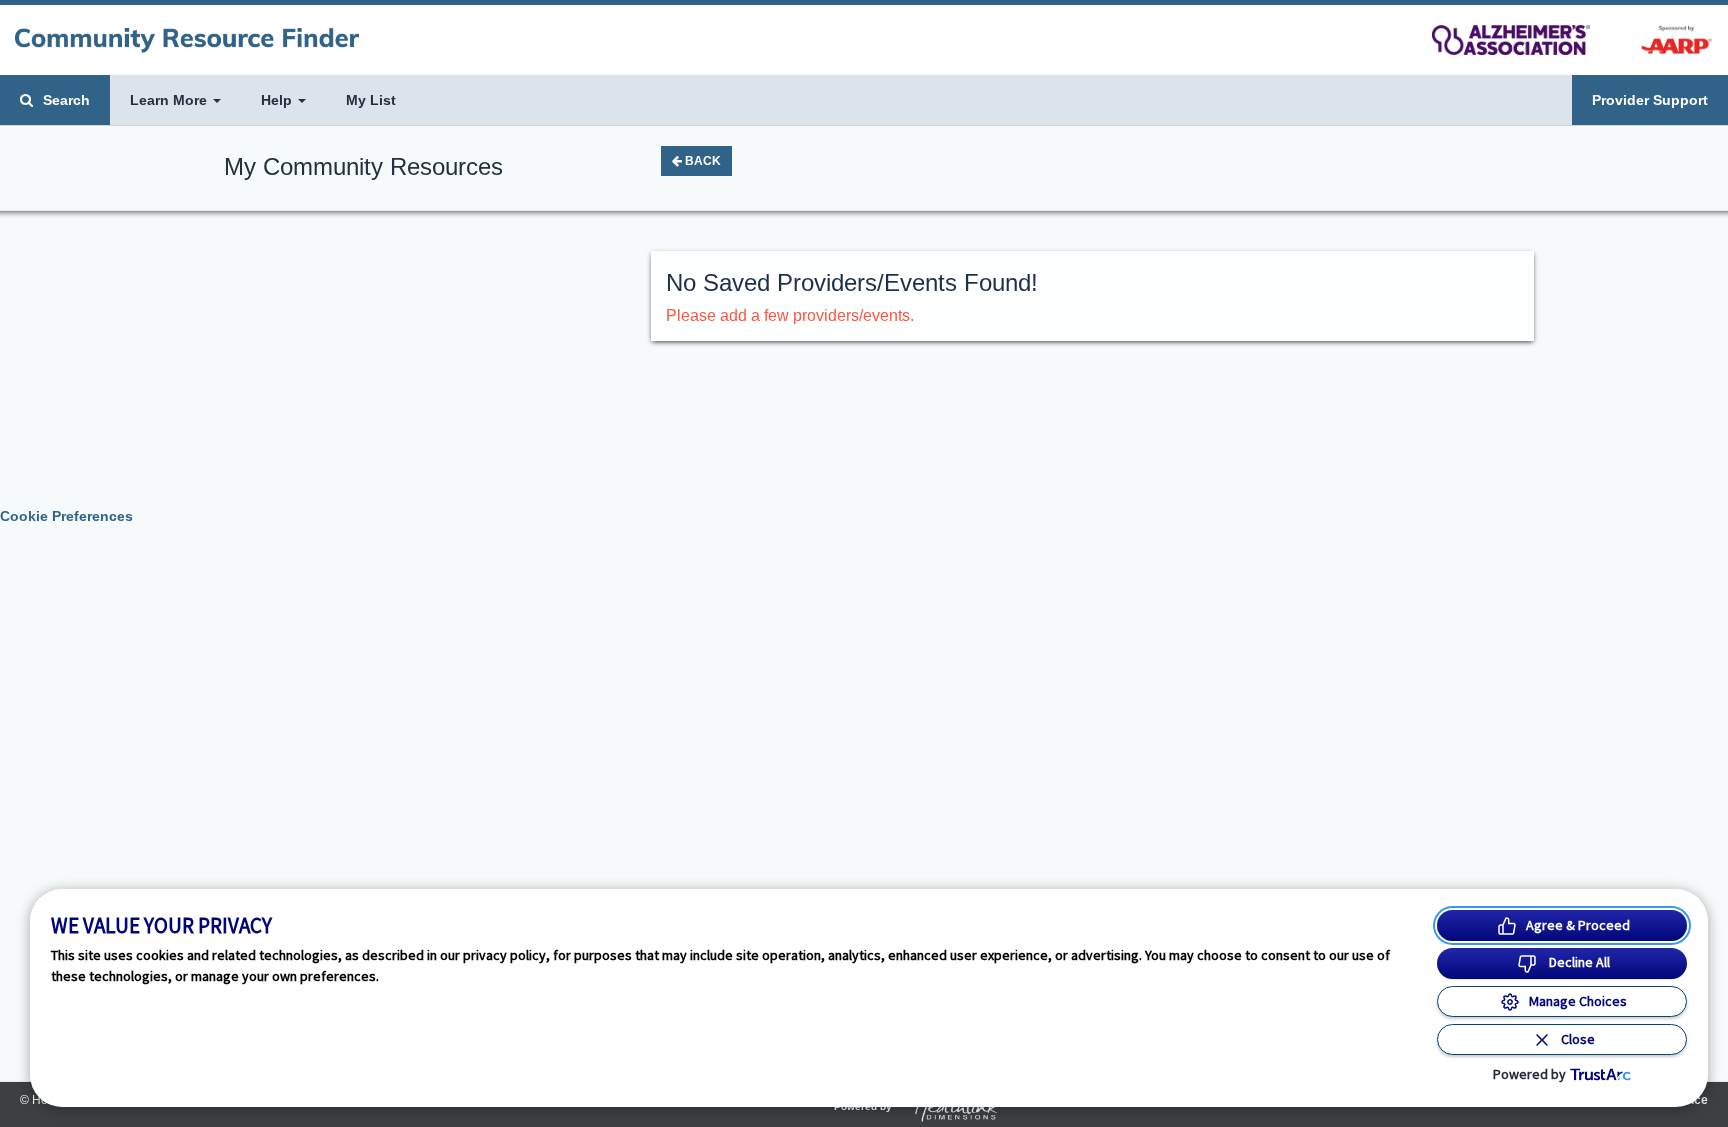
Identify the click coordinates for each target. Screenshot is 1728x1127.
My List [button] (371, 100)
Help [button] (278, 100)
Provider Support (1650, 100)
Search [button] (64, 100)
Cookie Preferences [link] (66, 516)
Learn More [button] (170, 100)
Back (701, 161)
